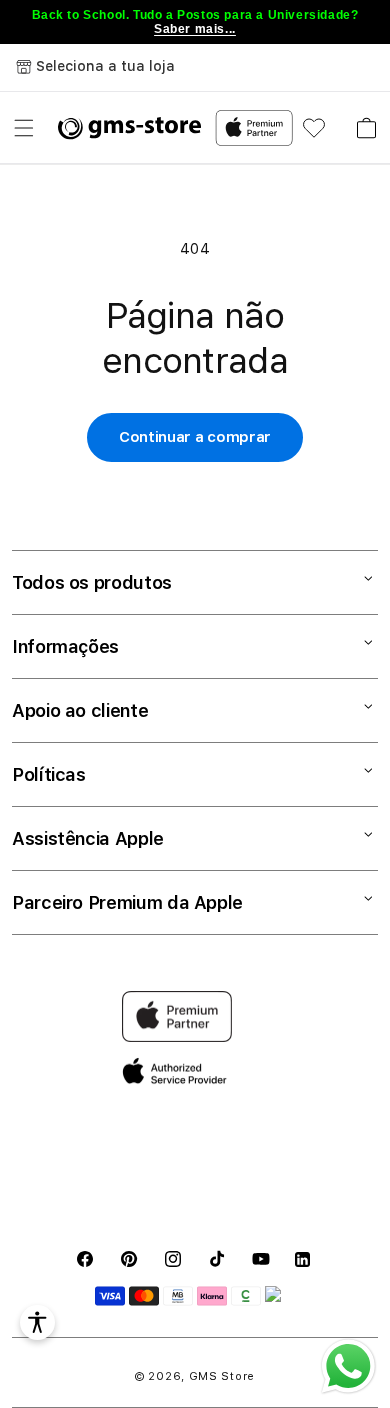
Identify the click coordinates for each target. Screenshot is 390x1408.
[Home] (129, 128)
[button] (24, 128)
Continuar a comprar (195, 437)
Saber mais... (195, 29)
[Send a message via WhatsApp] (348, 1366)
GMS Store (222, 1376)
